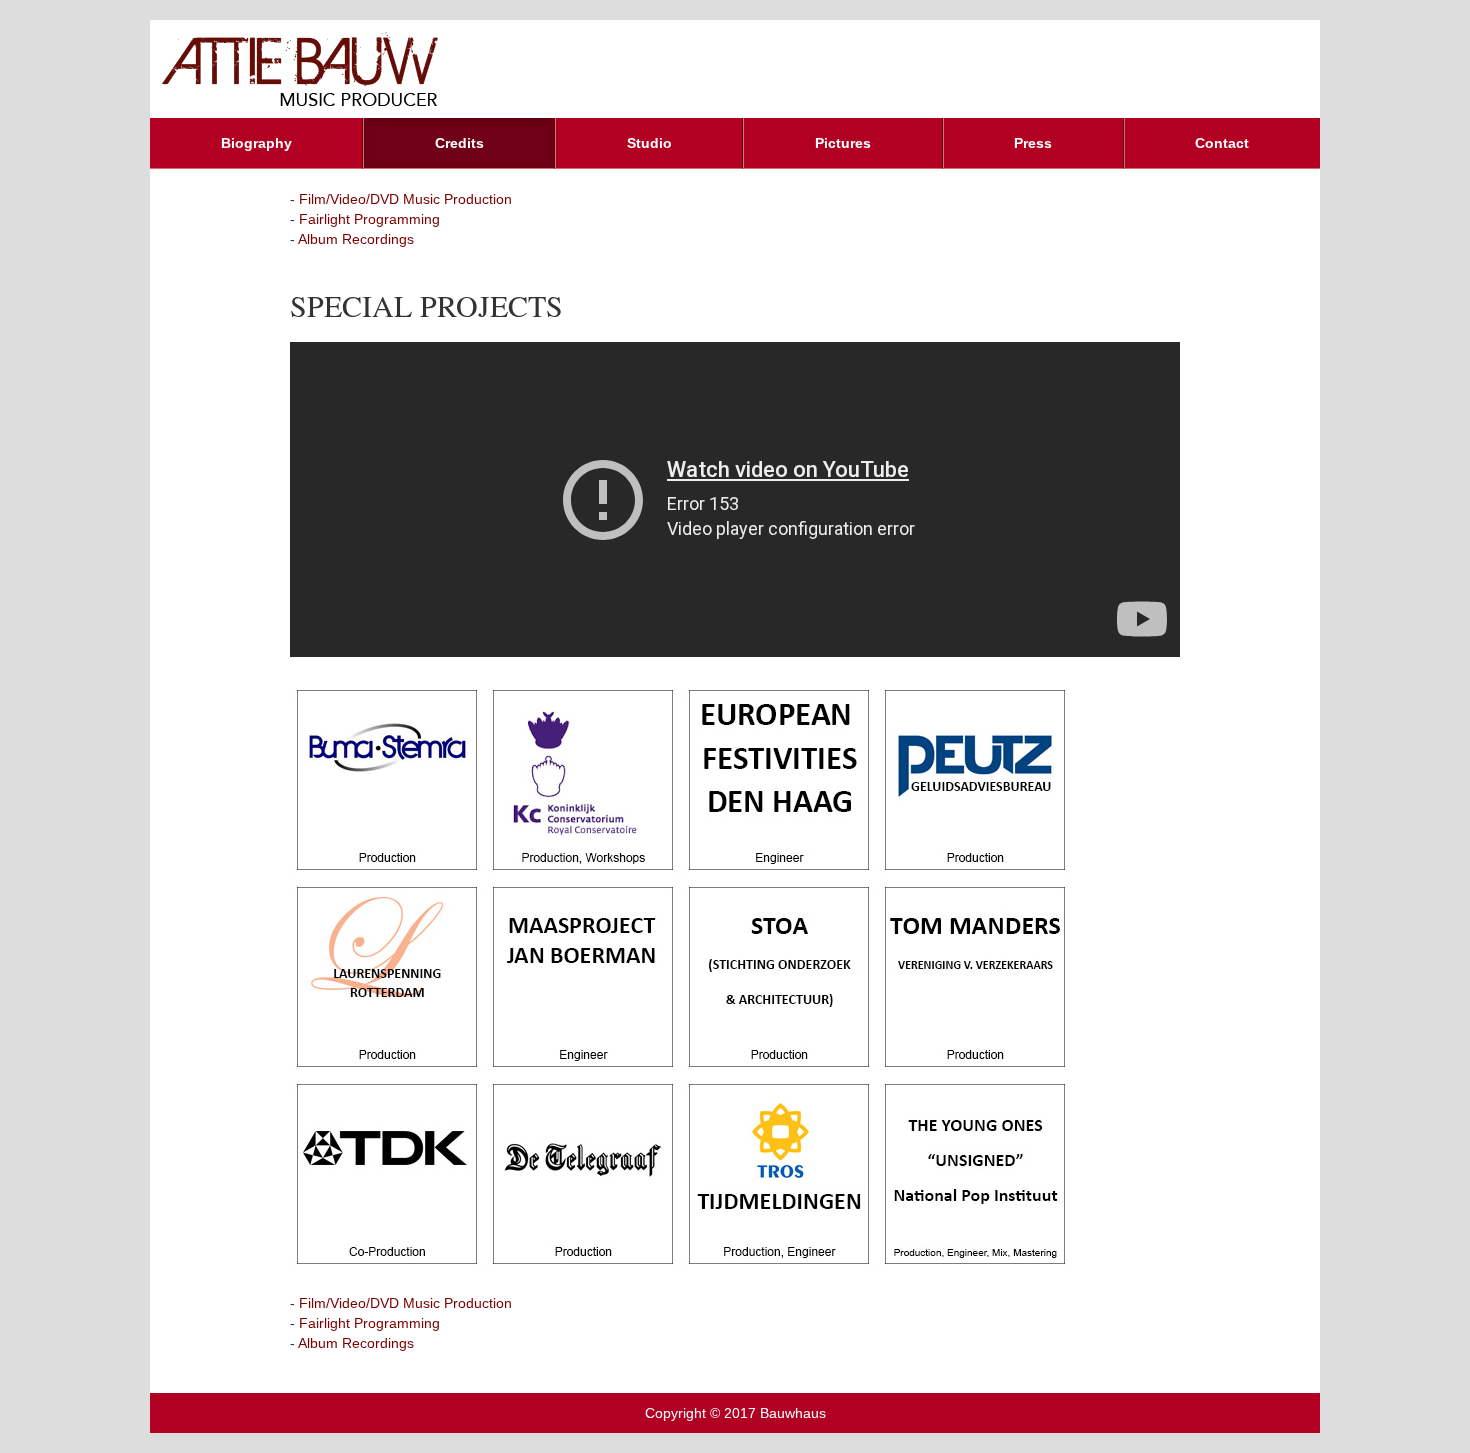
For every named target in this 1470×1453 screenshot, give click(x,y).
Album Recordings (356, 239)
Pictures (843, 143)
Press (1033, 143)
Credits (459, 143)
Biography (256, 143)
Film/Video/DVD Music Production (405, 199)
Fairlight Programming (369, 219)
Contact (1222, 143)
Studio (649, 143)
